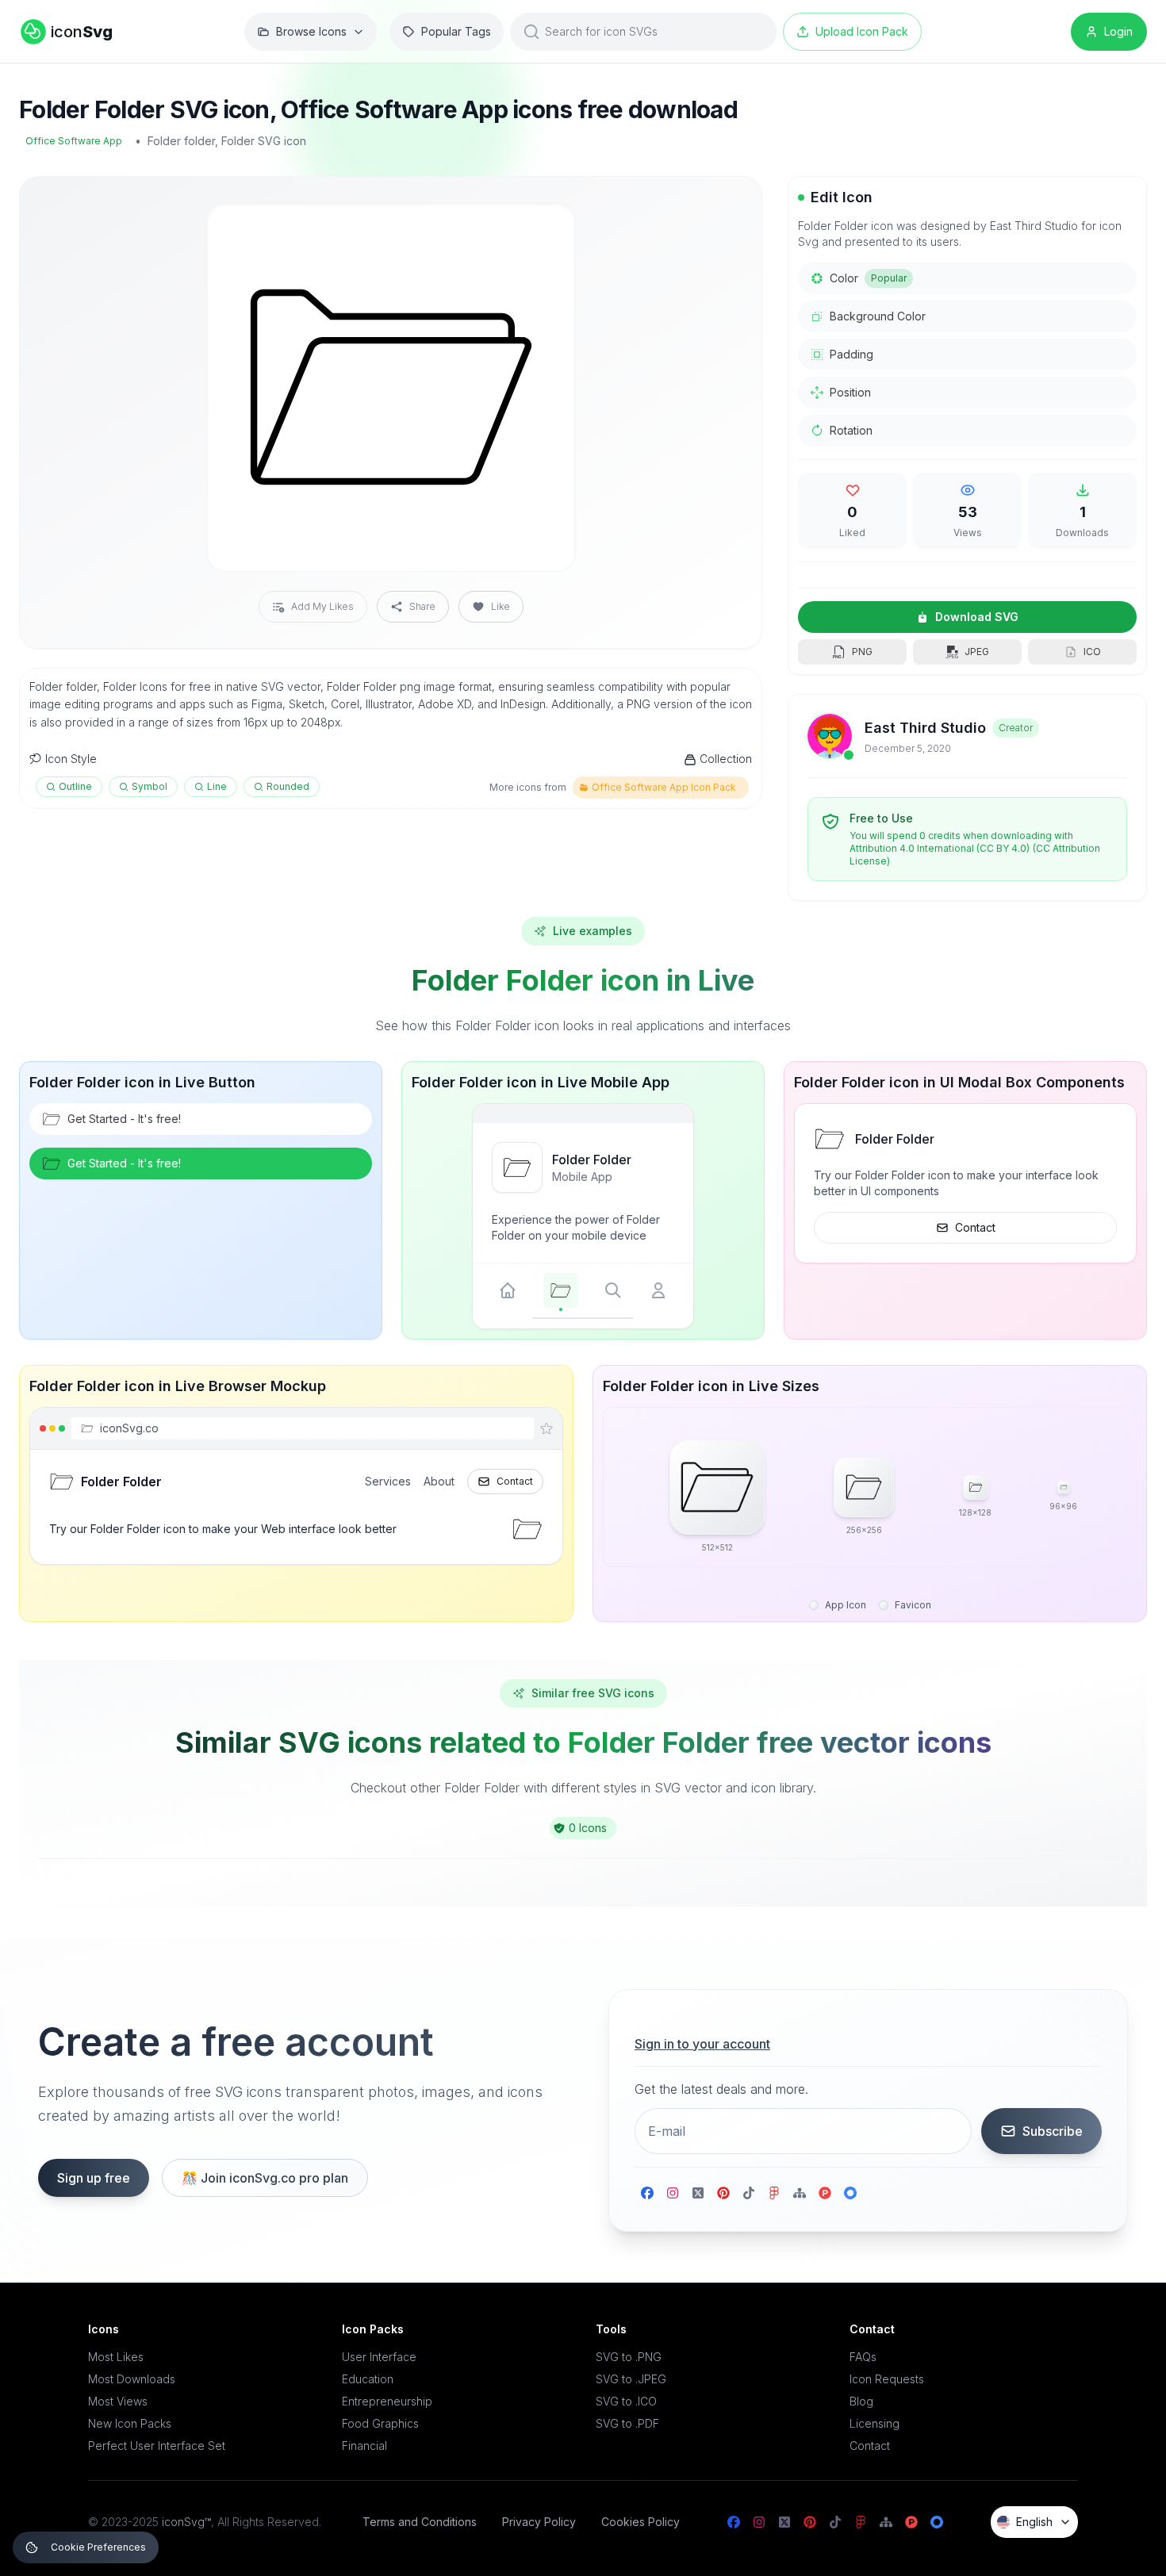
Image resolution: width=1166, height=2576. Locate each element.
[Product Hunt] (825, 2193)
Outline (75, 786)
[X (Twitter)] (698, 2193)
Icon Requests (887, 2379)
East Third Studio (925, 728)
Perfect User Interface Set (157, 2446)
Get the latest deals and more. (721, 2089)
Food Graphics (380, 2423)
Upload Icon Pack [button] (862, 31)
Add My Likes (322, 606)
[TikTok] (749, 2193)
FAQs (863, 2357)
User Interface (379, 2357)
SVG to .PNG (629, 2357)
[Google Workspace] (850, 2193)
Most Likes (116, 2357)
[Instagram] (673, 2193)
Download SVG (977, 617)
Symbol (150, 786)
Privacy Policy (539, 2522)
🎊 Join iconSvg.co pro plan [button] (265, 2178)
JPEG (977, 652)
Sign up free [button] (94, 2178)
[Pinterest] (723, 2193)
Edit (544, 228)
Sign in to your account (702, 2044)
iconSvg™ (186, 2522)
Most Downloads (132, 2379)
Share (422, 606)
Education (368, 2379)
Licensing (874, 2423)
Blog (861, 2401)
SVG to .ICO (626, 2401)
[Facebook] (647, 2193)
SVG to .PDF (627, 2423)
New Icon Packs (130, 2423)
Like (501, 606)
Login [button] (1118, 31)
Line (217, 786)
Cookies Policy (641, 2522)
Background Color (878, 316)
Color (868, 278)
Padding (851, 354)
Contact (975, 1227)
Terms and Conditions (420, 2522)
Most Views (118, 2401)
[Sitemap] (800, 2193)
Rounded (288, 786)
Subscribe (1053, 2131)
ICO (1092, 652)
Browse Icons (311, 31)
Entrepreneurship (387, 2401)
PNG (862, 652)
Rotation (851, 430)
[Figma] (774, 2193)
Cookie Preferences (98, 2547)
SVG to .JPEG (631, 2379)
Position (850, 392)
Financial (364, 2446)
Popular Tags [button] (456, 31)
